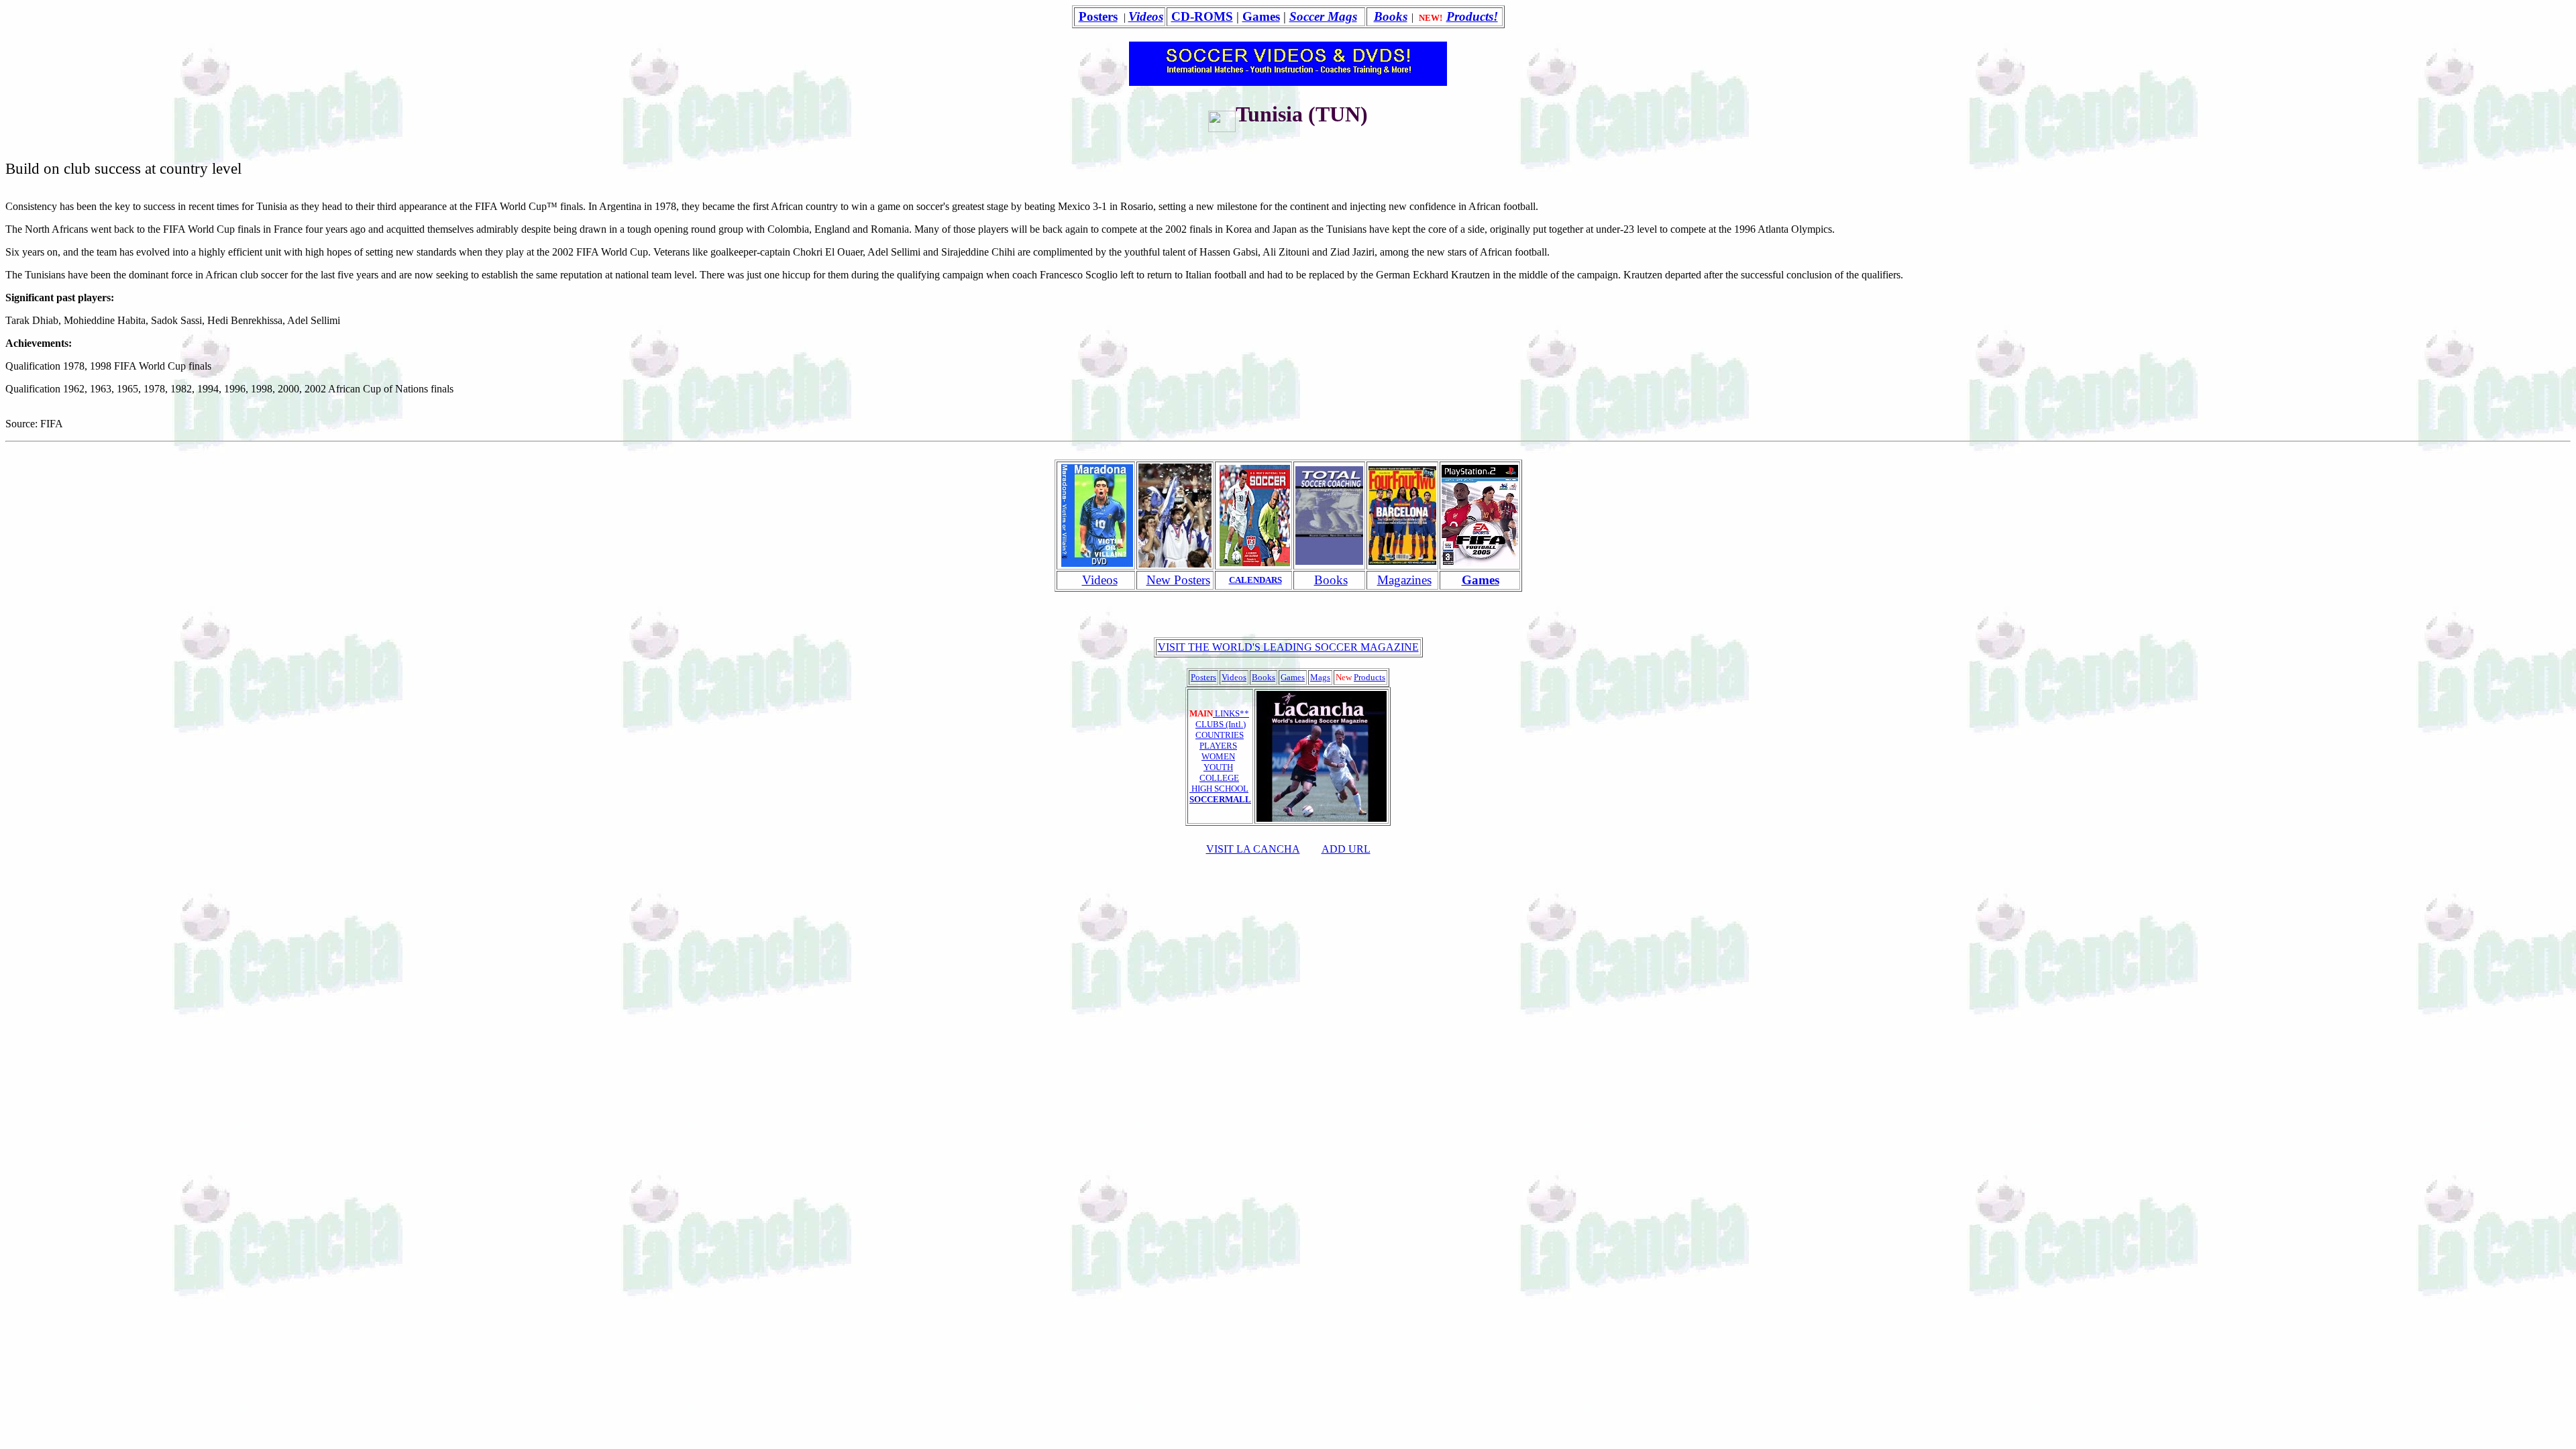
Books (1391, 16)
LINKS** (1231, 713)
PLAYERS (1218, 746)
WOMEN (1218, 756)
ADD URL (1346, 849)
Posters (1098, 16)
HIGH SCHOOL (1219, 789)
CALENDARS (1255, 580)
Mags (1320, 677)
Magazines (1404, 580)
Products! (1472, 16)
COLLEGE (1219, 778)
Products (1370, 677)
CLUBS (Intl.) (1221, 724)
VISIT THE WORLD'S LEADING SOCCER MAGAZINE (1288, 647)
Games (1261, 16)
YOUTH (1218, 767)
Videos (1100, 580)
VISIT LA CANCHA (1253, 849)
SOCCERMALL (1220, 799)
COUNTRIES (1220, 735)
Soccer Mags (1323, 16)
